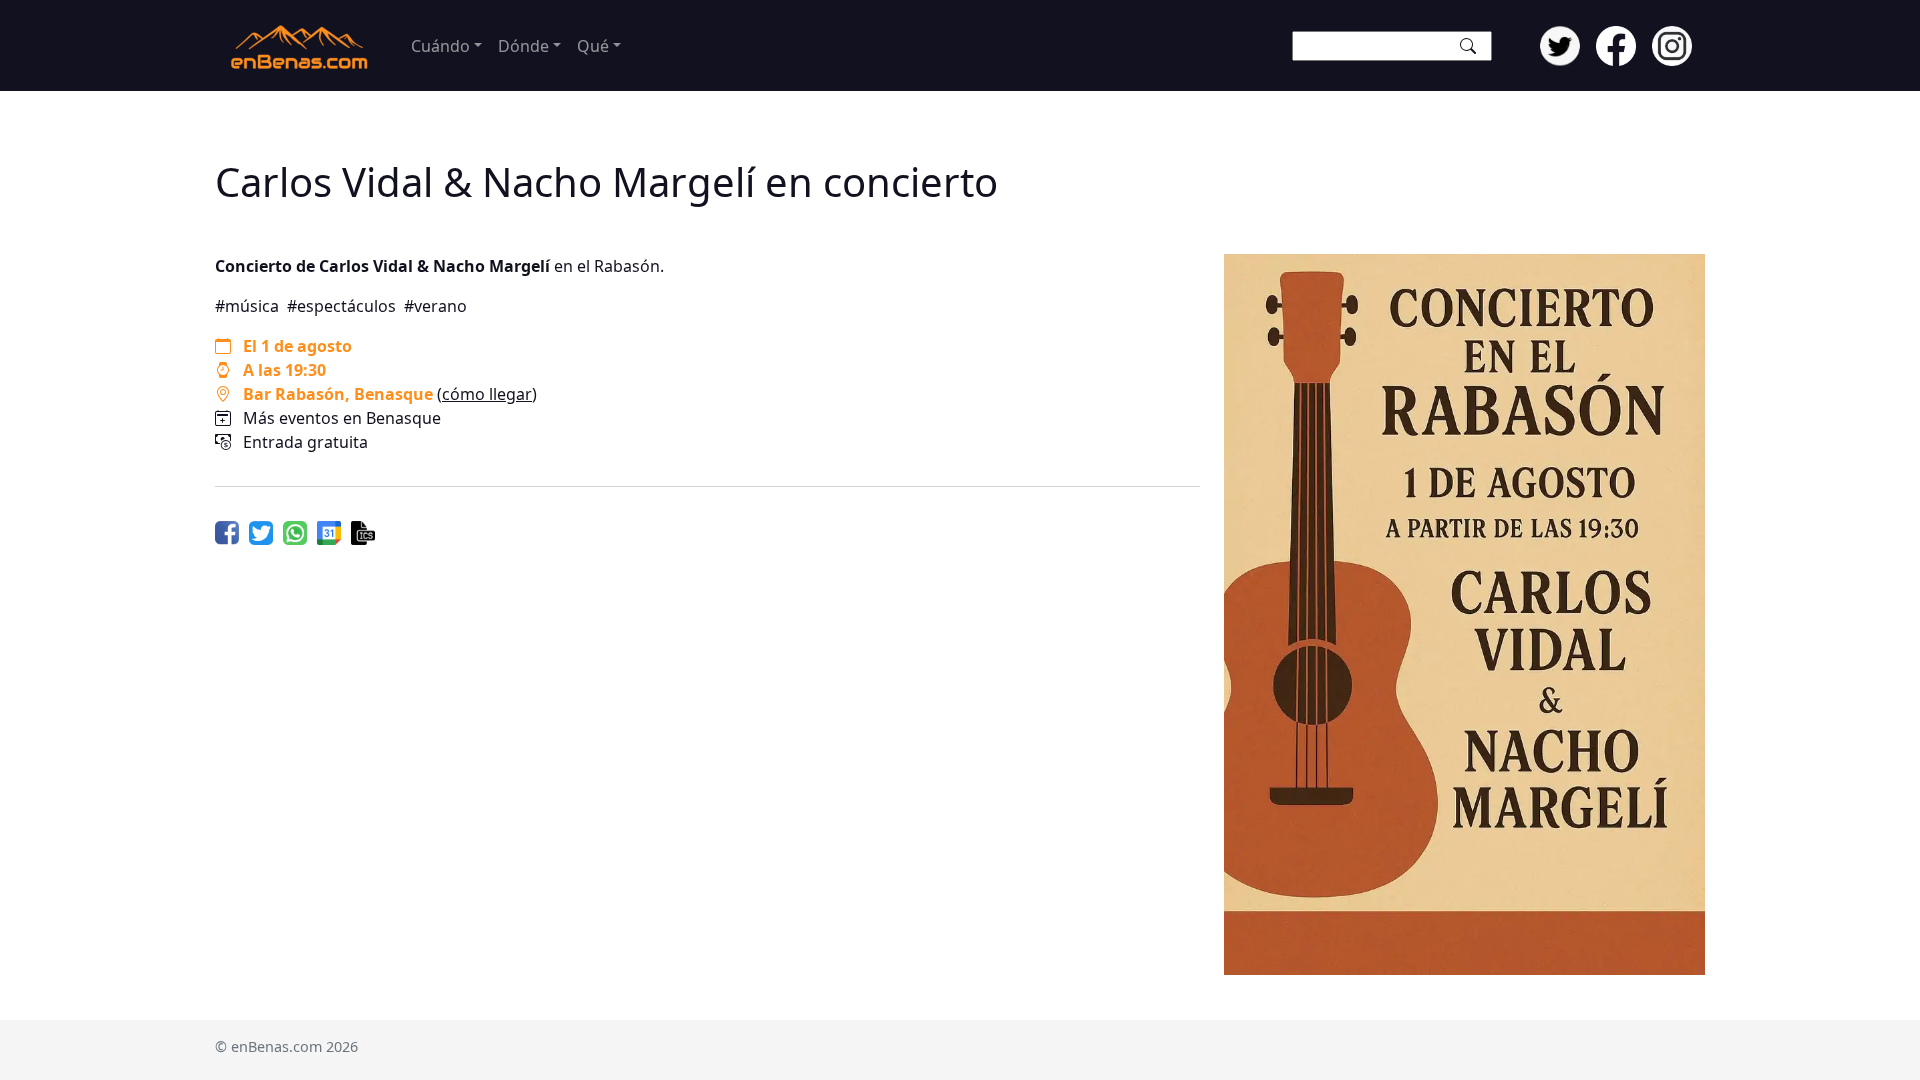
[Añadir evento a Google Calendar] (329, 531)
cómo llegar (487, 394)
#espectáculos (341, 306)
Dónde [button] (523, 46)
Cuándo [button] (440, 46)
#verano (435, 306)
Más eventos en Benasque (342, 418)
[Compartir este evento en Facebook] (227, 531)
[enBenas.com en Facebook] (1616, 44)
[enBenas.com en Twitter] (1560, 44)
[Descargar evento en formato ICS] (363, 531)
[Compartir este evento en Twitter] (261, 531)
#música (247, 306)
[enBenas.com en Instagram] (1672, 44)
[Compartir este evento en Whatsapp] (295, 531)
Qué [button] (593, 46)
